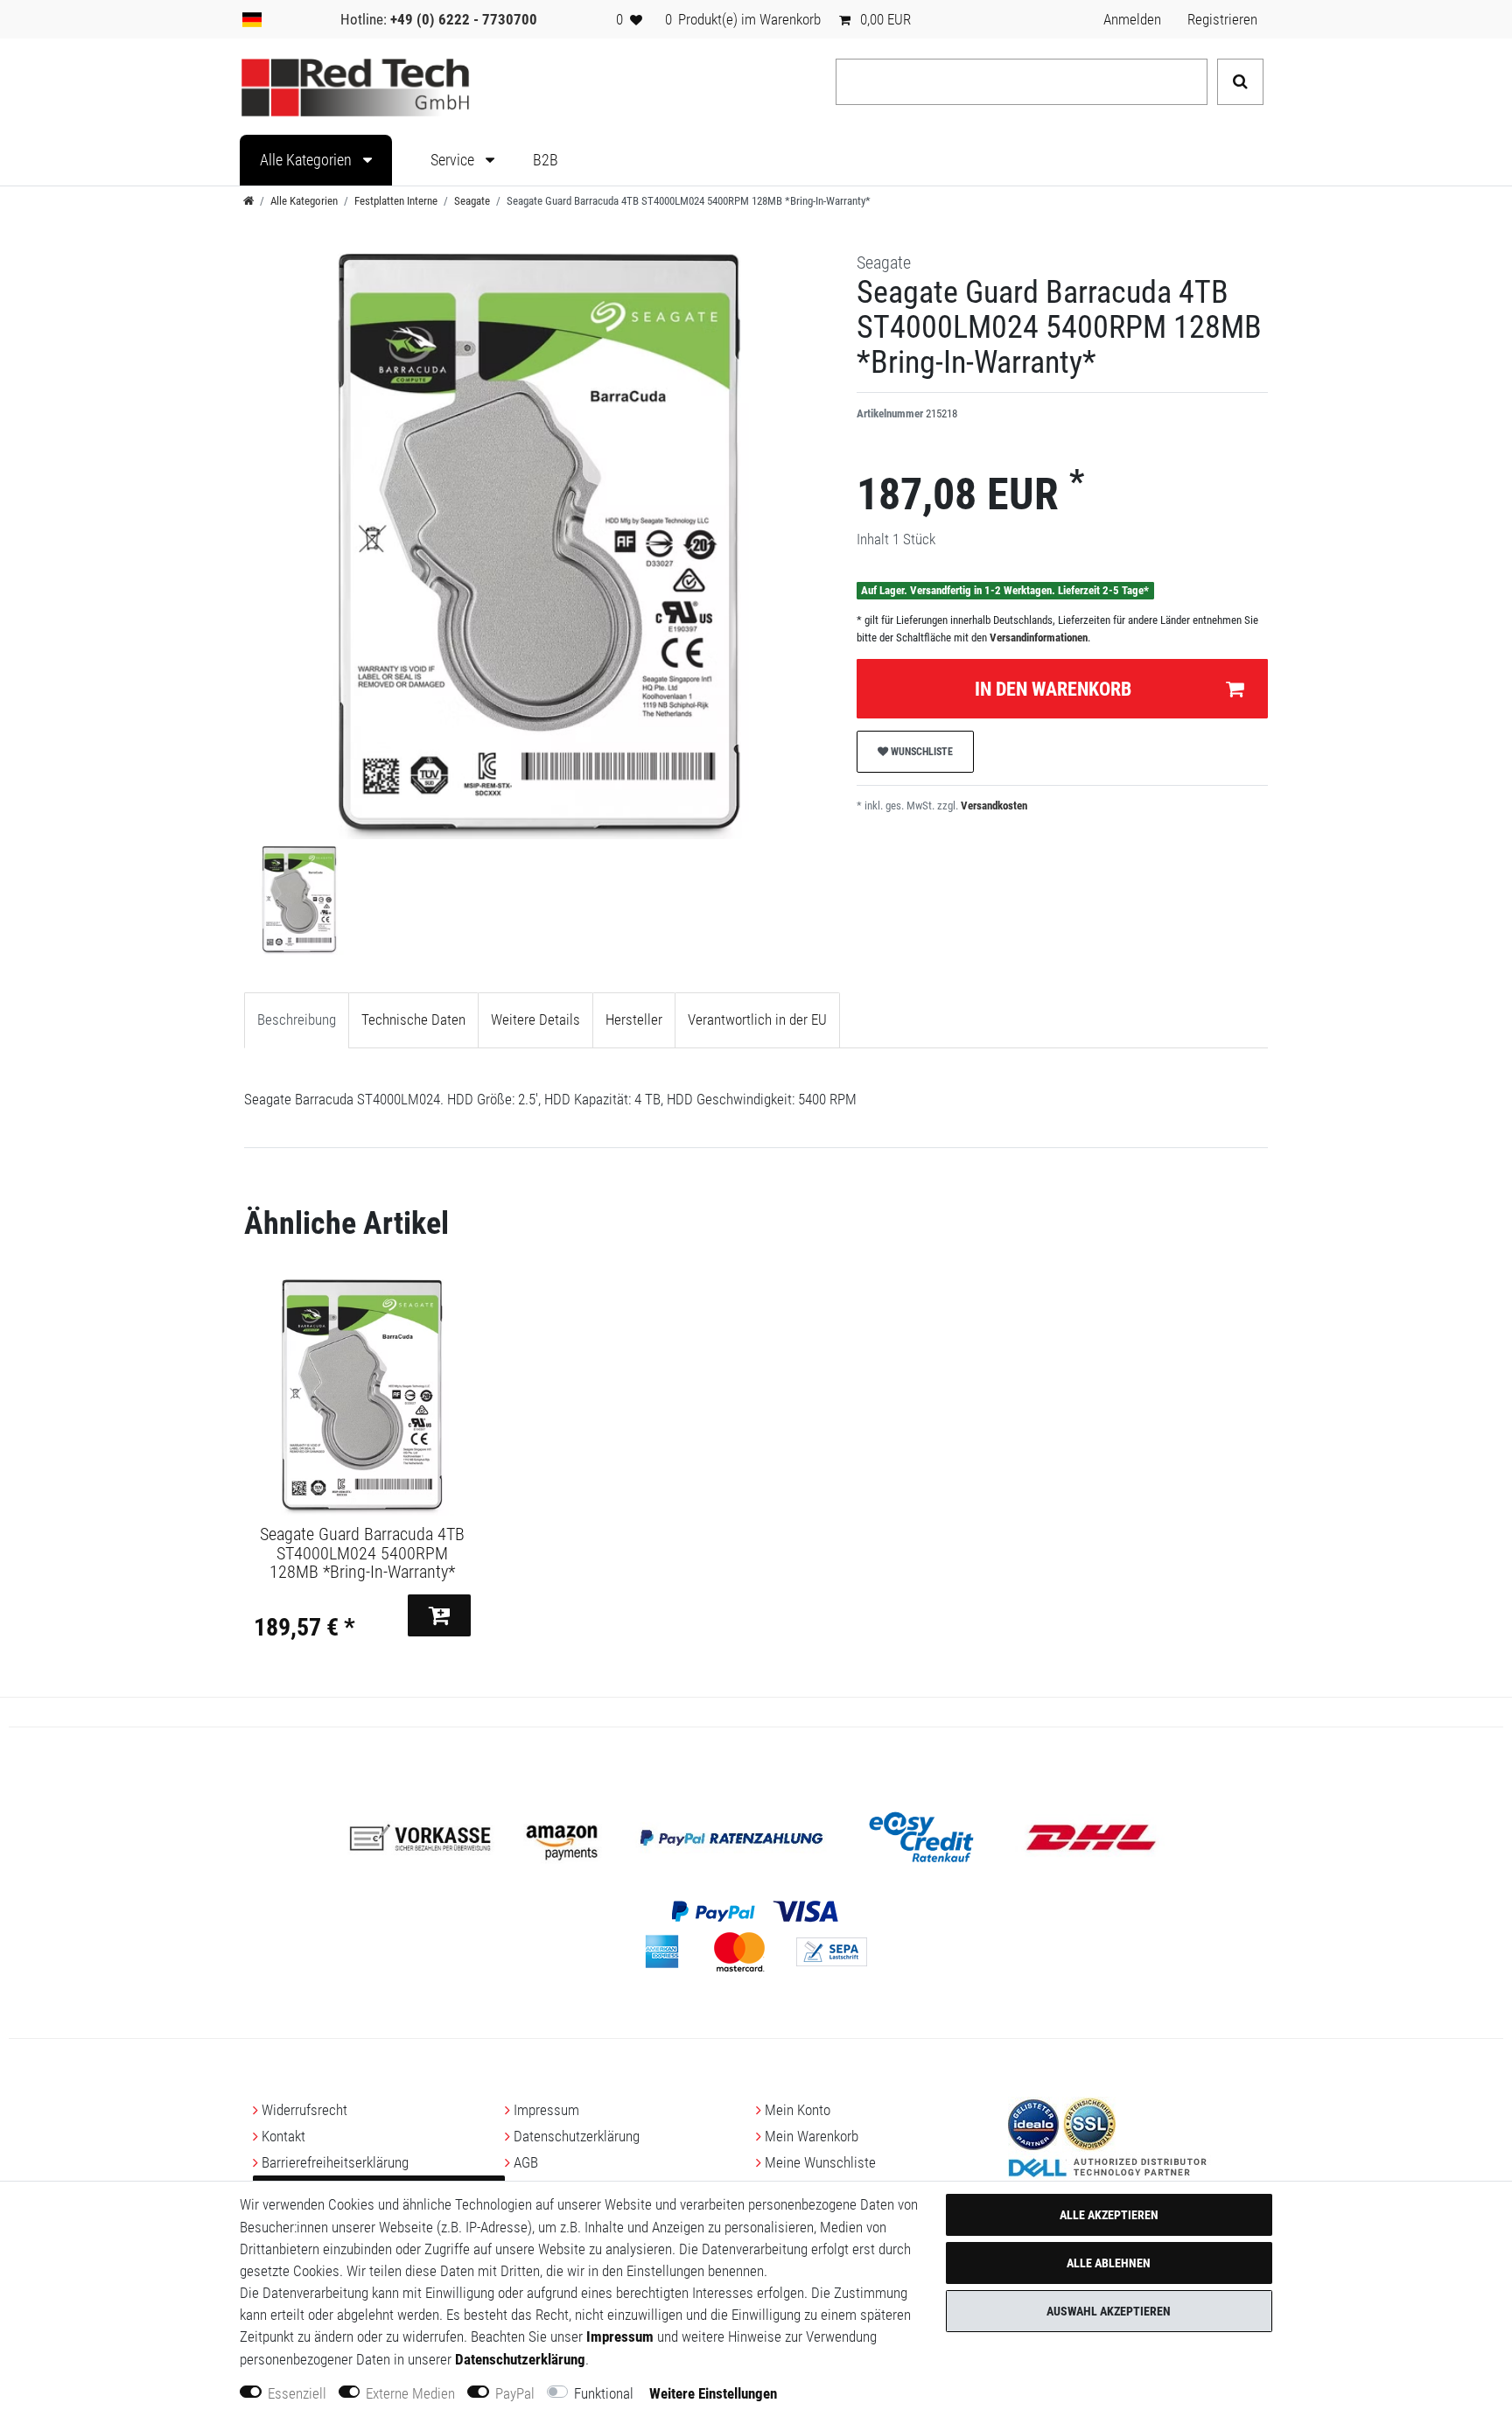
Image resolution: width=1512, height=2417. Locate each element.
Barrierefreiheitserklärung (335, 2162)
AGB (526, 2162)
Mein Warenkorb (812, 2136)
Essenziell (297, 2393)
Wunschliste (920, 752)
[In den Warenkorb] (439, 1615)
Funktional (604, 2393)
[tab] (297, 1020)
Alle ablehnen (1109, 2263)
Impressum (546, 2110)
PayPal (515, 2393)
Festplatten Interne (396, 201)
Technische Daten (413, 1019)
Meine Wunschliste (820, 2162)
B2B (546, 160)
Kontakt (283, 2136)
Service (454, 160)
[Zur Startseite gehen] (248, 201)
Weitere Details (535, 1019)
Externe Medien (410, 2393)
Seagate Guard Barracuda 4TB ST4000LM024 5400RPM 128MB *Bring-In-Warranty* (362, 1554)
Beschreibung (297, 1019)
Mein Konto (798, 2110)
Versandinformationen (1039, 638)
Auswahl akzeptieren (1109, 2311)
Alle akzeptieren (1109, 2215)
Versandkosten (993, 806)
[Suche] (1240, 82)
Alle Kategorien (308, 160)
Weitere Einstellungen (713, 2393)
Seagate (472, 201)
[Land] (252, 19)
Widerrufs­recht (304, 2110)
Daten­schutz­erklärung (577, 2136)
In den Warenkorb (1053, 689)
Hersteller (634, 1019)
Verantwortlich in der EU (757, 1019)
